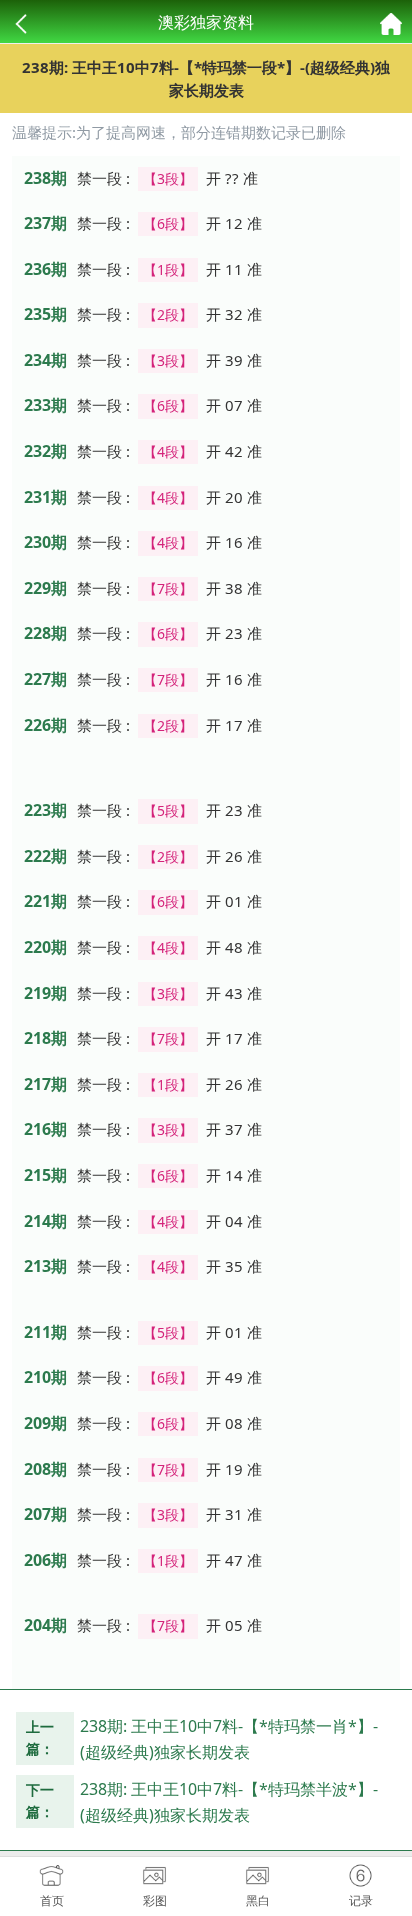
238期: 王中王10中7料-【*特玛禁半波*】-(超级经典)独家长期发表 (229, 1802)
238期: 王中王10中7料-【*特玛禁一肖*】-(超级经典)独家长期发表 (229, 1739)
